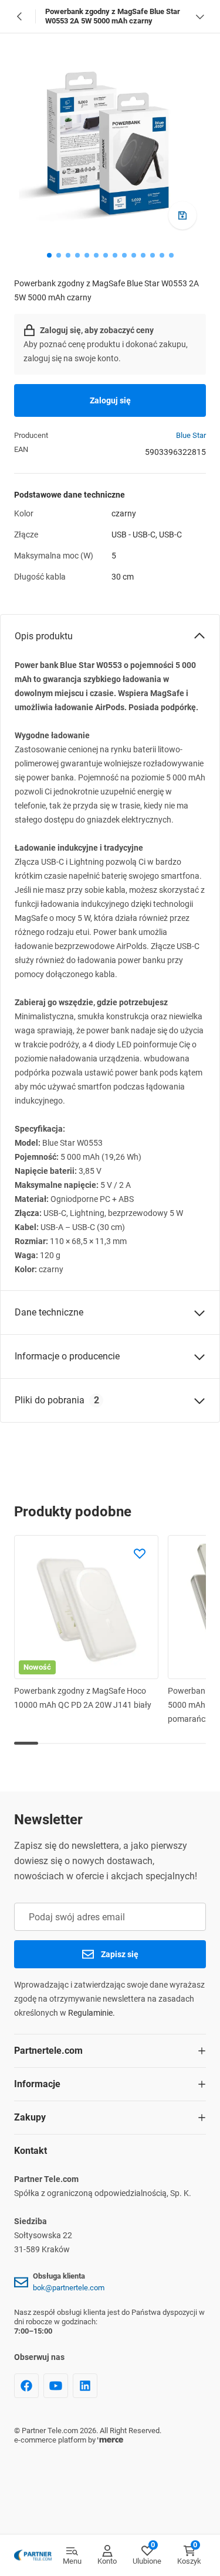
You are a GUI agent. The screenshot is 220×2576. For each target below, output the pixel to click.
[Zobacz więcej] (200, 16)
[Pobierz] (182, 215)
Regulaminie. (92, 2013)
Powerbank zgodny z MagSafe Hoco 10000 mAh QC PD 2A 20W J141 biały (83, 1698)
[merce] (110, 2440)
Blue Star (191, 435)
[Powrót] (20, 16)
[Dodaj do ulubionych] (140, 1554)
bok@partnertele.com (69, 2288)
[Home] (33, 2556)
